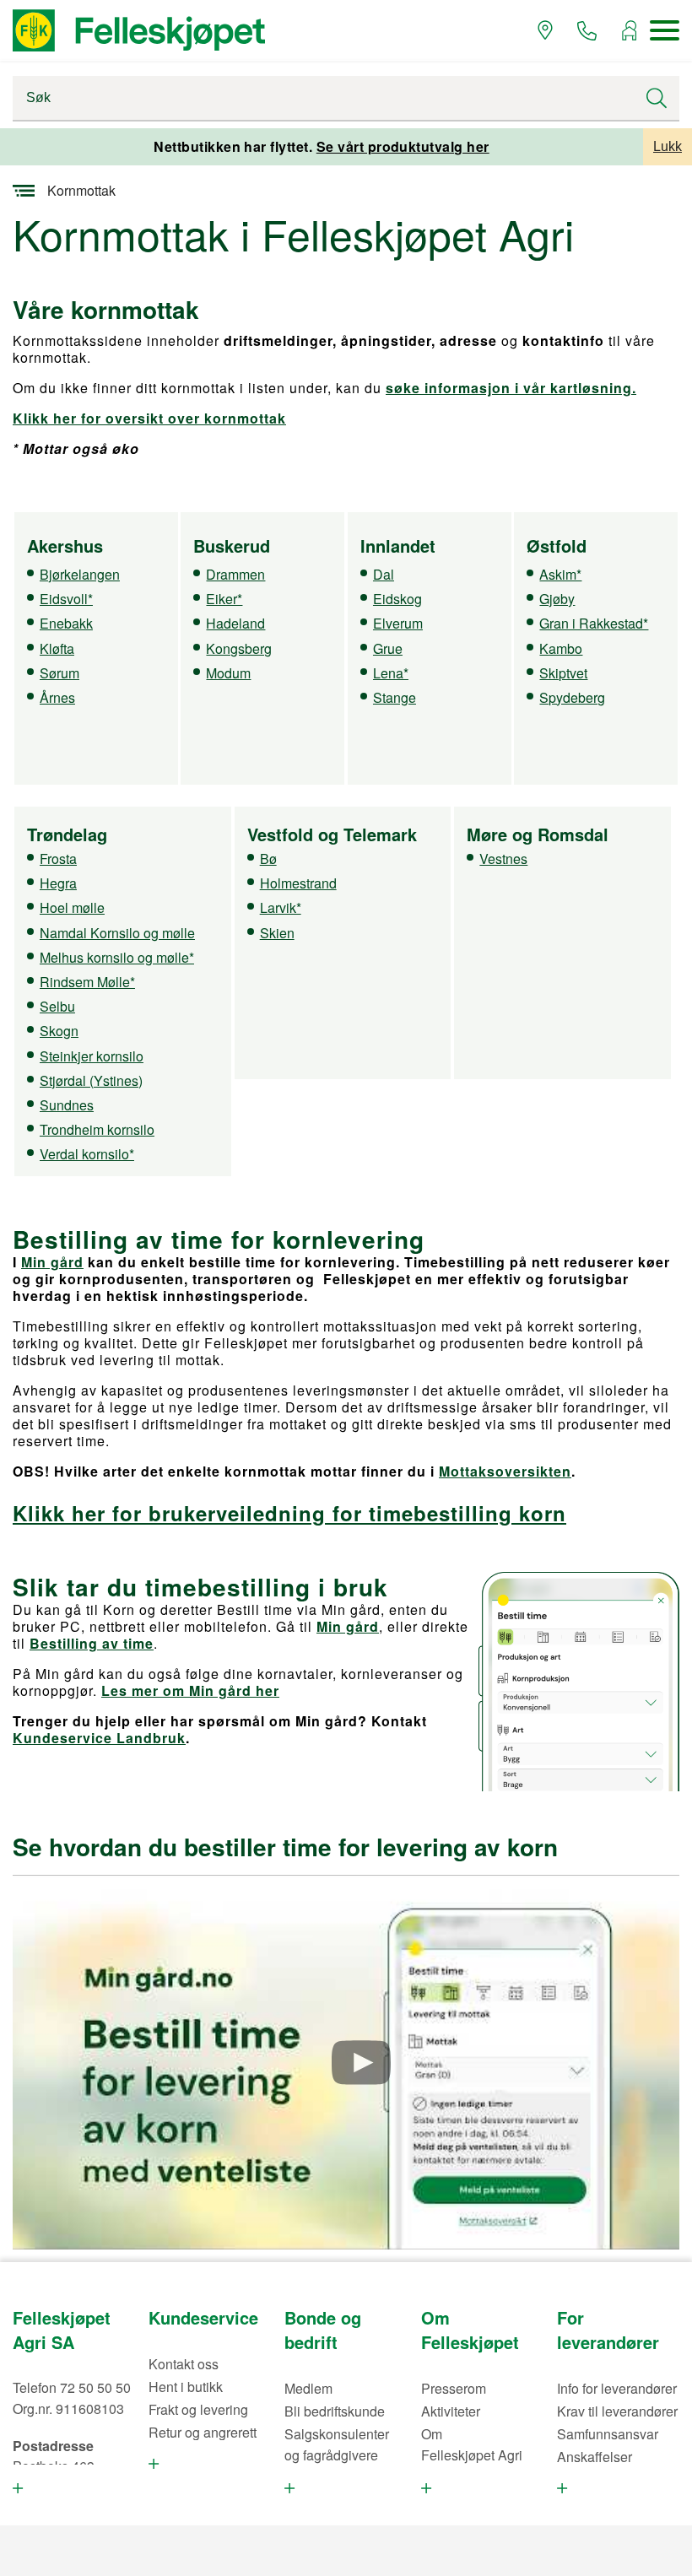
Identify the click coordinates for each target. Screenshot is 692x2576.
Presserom (454, 2388)
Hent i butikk (186, 2387)
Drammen (235, 574)
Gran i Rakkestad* (594, 623)
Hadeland (235, 623)
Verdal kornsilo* (87, 1154)
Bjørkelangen (80, 574)
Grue (388, 648)
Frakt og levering (198, 2409)
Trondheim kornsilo (97, 1129)
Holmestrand (298, 883)
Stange (395, 697)
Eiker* (224, 599)
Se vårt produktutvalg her (403, 146)
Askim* (560, 574)
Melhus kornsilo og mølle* (117, 957)
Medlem (308, 2388)
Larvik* (281, 907)
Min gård (52, 1262)
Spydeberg (572, 697)
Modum (228, 673)
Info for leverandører (617, 2388)
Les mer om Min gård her (190, 1690)
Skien (277, 933)
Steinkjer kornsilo (92, 1056)
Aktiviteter (451, 2411)
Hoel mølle (72, 907)
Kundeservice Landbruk (99, 1738)
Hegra (58, 883)
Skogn (59, 1031)
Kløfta (57, 648)
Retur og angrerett (203, 2432)
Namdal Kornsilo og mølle (117, 933)
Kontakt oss (184, 2364)
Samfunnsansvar (608, 2434)
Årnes (57, 697)
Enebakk (66, 623)
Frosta (58, 859)
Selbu (57, 1006)
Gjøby (557, 599)
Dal (384, 574)
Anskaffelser (595, 2457)
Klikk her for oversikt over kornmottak (149, 418)
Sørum (59, 673)
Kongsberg (239, 648)
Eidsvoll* (66, 599)
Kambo (561, 648)
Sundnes (67, 1105)
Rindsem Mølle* (87, 982)
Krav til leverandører (617, 2411)
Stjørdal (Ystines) (91, 1080)
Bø (268, 859)
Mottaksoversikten (505, 1471)
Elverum (398, 623)
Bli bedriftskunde (335, 2411)
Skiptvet (563, 673)
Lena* (391, 673)
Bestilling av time (92, 1643)
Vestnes (503, 859)
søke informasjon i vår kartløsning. (511, 388)
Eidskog (397, 599)
